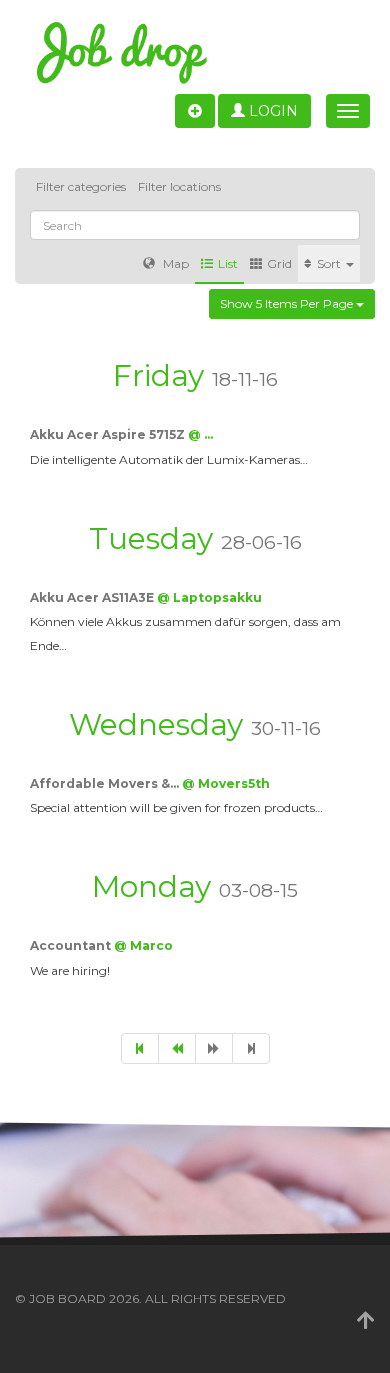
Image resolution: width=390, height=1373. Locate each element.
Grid (279, 263)
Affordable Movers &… (106, 783)
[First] (140, 1048)
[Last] (251, 1048)
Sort (330, 263)
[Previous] (177, 1048)
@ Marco (143, 945)
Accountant (72, 945)
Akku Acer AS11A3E (93, 597)
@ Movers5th (226, 783)
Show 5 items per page (288, 303)
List (228, 263)
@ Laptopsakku (209, 597)
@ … (200, 434)
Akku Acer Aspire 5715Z (109, 434)
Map (174, 263)
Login (271, 111)
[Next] (214, 1048)
